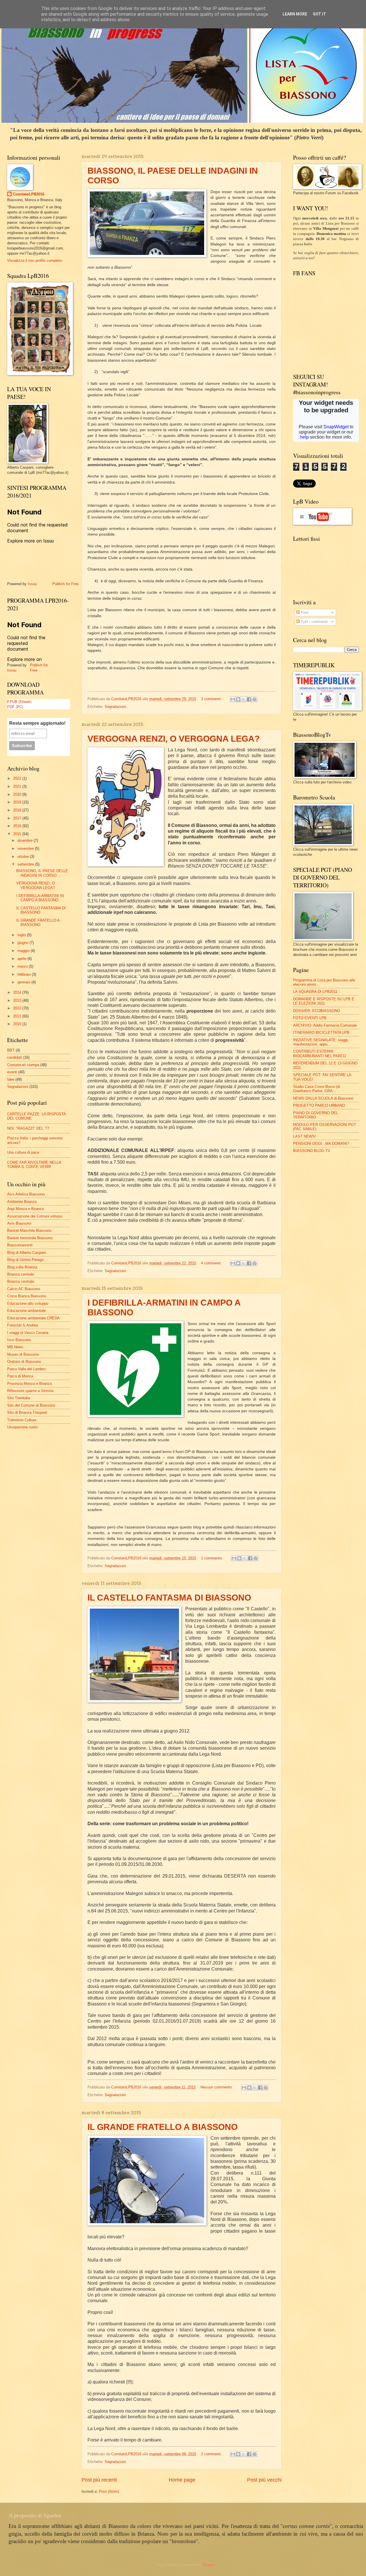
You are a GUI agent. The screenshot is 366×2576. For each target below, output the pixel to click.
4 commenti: (212, 1263)
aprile (22, 959)
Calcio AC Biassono (24, 1289)
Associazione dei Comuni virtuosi (35, 1216)
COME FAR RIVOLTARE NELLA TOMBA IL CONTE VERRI (34, 1165)
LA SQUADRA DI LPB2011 (315, 992)
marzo (23, 966)
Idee (11, 1079)
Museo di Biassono (23, 1354)
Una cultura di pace (23, 1152)
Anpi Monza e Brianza (25, 1209)
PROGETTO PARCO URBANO (319, 1105)
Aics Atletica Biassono (26, 1194)
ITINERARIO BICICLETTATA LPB (321, 1032)
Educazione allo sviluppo (28, 1303)
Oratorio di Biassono (24, 1362)
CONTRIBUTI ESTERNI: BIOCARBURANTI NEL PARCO (320, 1054)
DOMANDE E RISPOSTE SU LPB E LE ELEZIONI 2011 (324, 1001)
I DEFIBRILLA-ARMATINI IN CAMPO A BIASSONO (40, 898)
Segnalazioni (115, 707)
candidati (15, 1057)
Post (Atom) (109, 2491)
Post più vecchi (264, 2480)
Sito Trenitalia (19, 1398)
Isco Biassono (19, 1340)
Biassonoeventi (20, 1245)
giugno (23, 943)
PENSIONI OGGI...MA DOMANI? (321, 1144)
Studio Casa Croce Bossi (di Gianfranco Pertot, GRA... (317, 1089)
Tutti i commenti (314, 622)
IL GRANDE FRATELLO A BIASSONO (163, 2127)
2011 (18, 1016)
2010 (18, 1024)
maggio (24, 951)
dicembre (26, 840)
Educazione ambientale (26, 1311)
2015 (18, 834)
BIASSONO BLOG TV (312, 1151)
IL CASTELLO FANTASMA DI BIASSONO (169, 1598)
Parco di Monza (20, 1376)
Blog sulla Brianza (22, 1267)
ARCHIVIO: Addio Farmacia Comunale (325, 1025)
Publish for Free (65, 584)
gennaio (24, 982)
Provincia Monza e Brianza (29, 1384)
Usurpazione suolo (22, 1427)
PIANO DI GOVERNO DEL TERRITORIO (316, 1115)
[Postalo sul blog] (238, 699)
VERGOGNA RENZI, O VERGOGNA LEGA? (174, 739)
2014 (18, 992)
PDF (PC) (15, 707)
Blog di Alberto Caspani (26, 1253)
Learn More (295, 14)
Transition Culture (22, 1420)
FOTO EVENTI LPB (310, 1018)
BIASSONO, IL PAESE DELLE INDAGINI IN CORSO (42, 873)
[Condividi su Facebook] (249, 699)
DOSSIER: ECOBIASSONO (317, 1011)
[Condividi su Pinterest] (254, 699)
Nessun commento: (217, 2087)
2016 (18, 826)
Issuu (32, 584)
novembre (26, 849)
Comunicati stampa (23, 1065)
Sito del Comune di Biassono (31, 1405)
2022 (18, 778)
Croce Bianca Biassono (27, 1296)
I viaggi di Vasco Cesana (28, 1333)
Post (304, 612)
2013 (18, 1000)
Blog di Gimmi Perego (25, 1260)
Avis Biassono (19, 1223)
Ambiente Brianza (22, 1202)
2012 (18, 1008)
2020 (18, 794)
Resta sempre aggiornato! (37, 723)
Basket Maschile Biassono (29, 1230)
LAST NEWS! (305, 1136)
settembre (26, 864)
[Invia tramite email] (233, 699)
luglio (22, 935)
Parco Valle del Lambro (26, 1369)
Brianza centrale (21, 1274)
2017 (18, 818)
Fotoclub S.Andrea (23, 1325)
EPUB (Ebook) (19, 701)
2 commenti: (212, 2454)
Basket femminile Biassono (30, 1238)
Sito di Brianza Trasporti (27, 1412)
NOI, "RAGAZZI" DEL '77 (28, 1128)
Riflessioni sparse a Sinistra (30, 1391)
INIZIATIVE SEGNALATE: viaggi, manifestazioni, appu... (321, 1042)
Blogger (209, 2565)
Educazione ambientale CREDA (33, 1318)
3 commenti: (212, 699)
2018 (18, 810)
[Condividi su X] (244, 699)
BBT (11, 1050)
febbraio (25, 974)
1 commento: (212, 1558)
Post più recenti (99, 2480)
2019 (18, 802)
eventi (12, 1072)
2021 (18, 786)
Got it (319, 14)
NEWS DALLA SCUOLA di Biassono (323, 1098)
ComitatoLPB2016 (29, 194)
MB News (15, 1347)
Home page (182, 2480)
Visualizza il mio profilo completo (34, 261)
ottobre (24, 857)
